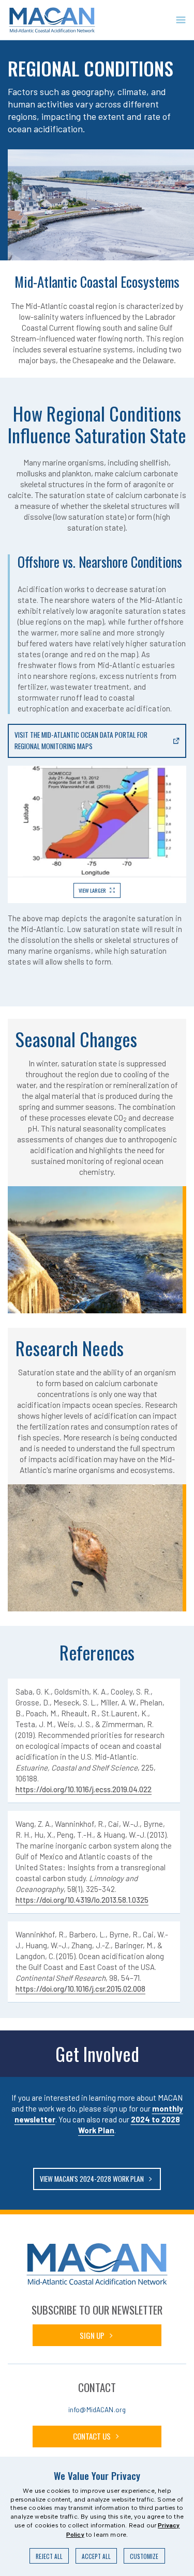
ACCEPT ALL (96, 2556)
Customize (144, 2556)
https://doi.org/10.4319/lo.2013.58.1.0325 (82, 1900)
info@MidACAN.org (97, 2409)
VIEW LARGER (92, 890)
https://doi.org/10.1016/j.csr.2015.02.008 (80, 1989)
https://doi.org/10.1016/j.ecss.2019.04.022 (84, 1789)
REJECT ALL (49, 2556)
